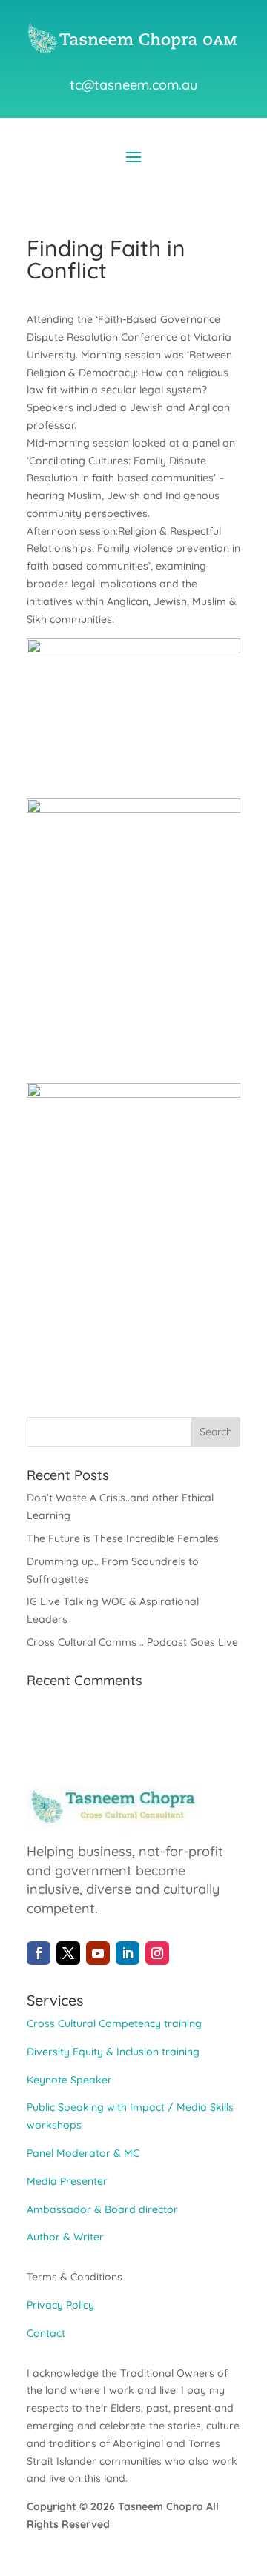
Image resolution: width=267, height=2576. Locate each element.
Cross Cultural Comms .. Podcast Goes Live (132, 1642)
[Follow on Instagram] (157, 1953)
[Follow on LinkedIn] (128, 1953)
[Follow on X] (68, 1953)
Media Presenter (67, 2181)
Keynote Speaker (69, 2080)
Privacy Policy (60, 2305)
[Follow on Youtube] (98, 1953)
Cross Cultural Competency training (114, 2023)
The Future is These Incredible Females (123, 1538)
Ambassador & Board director (102, 2209)
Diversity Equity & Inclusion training (113, 2052)
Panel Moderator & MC (83, 2153)
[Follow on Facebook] (39, 1953)
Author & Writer (65, 2237)
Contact (46, 2333)
